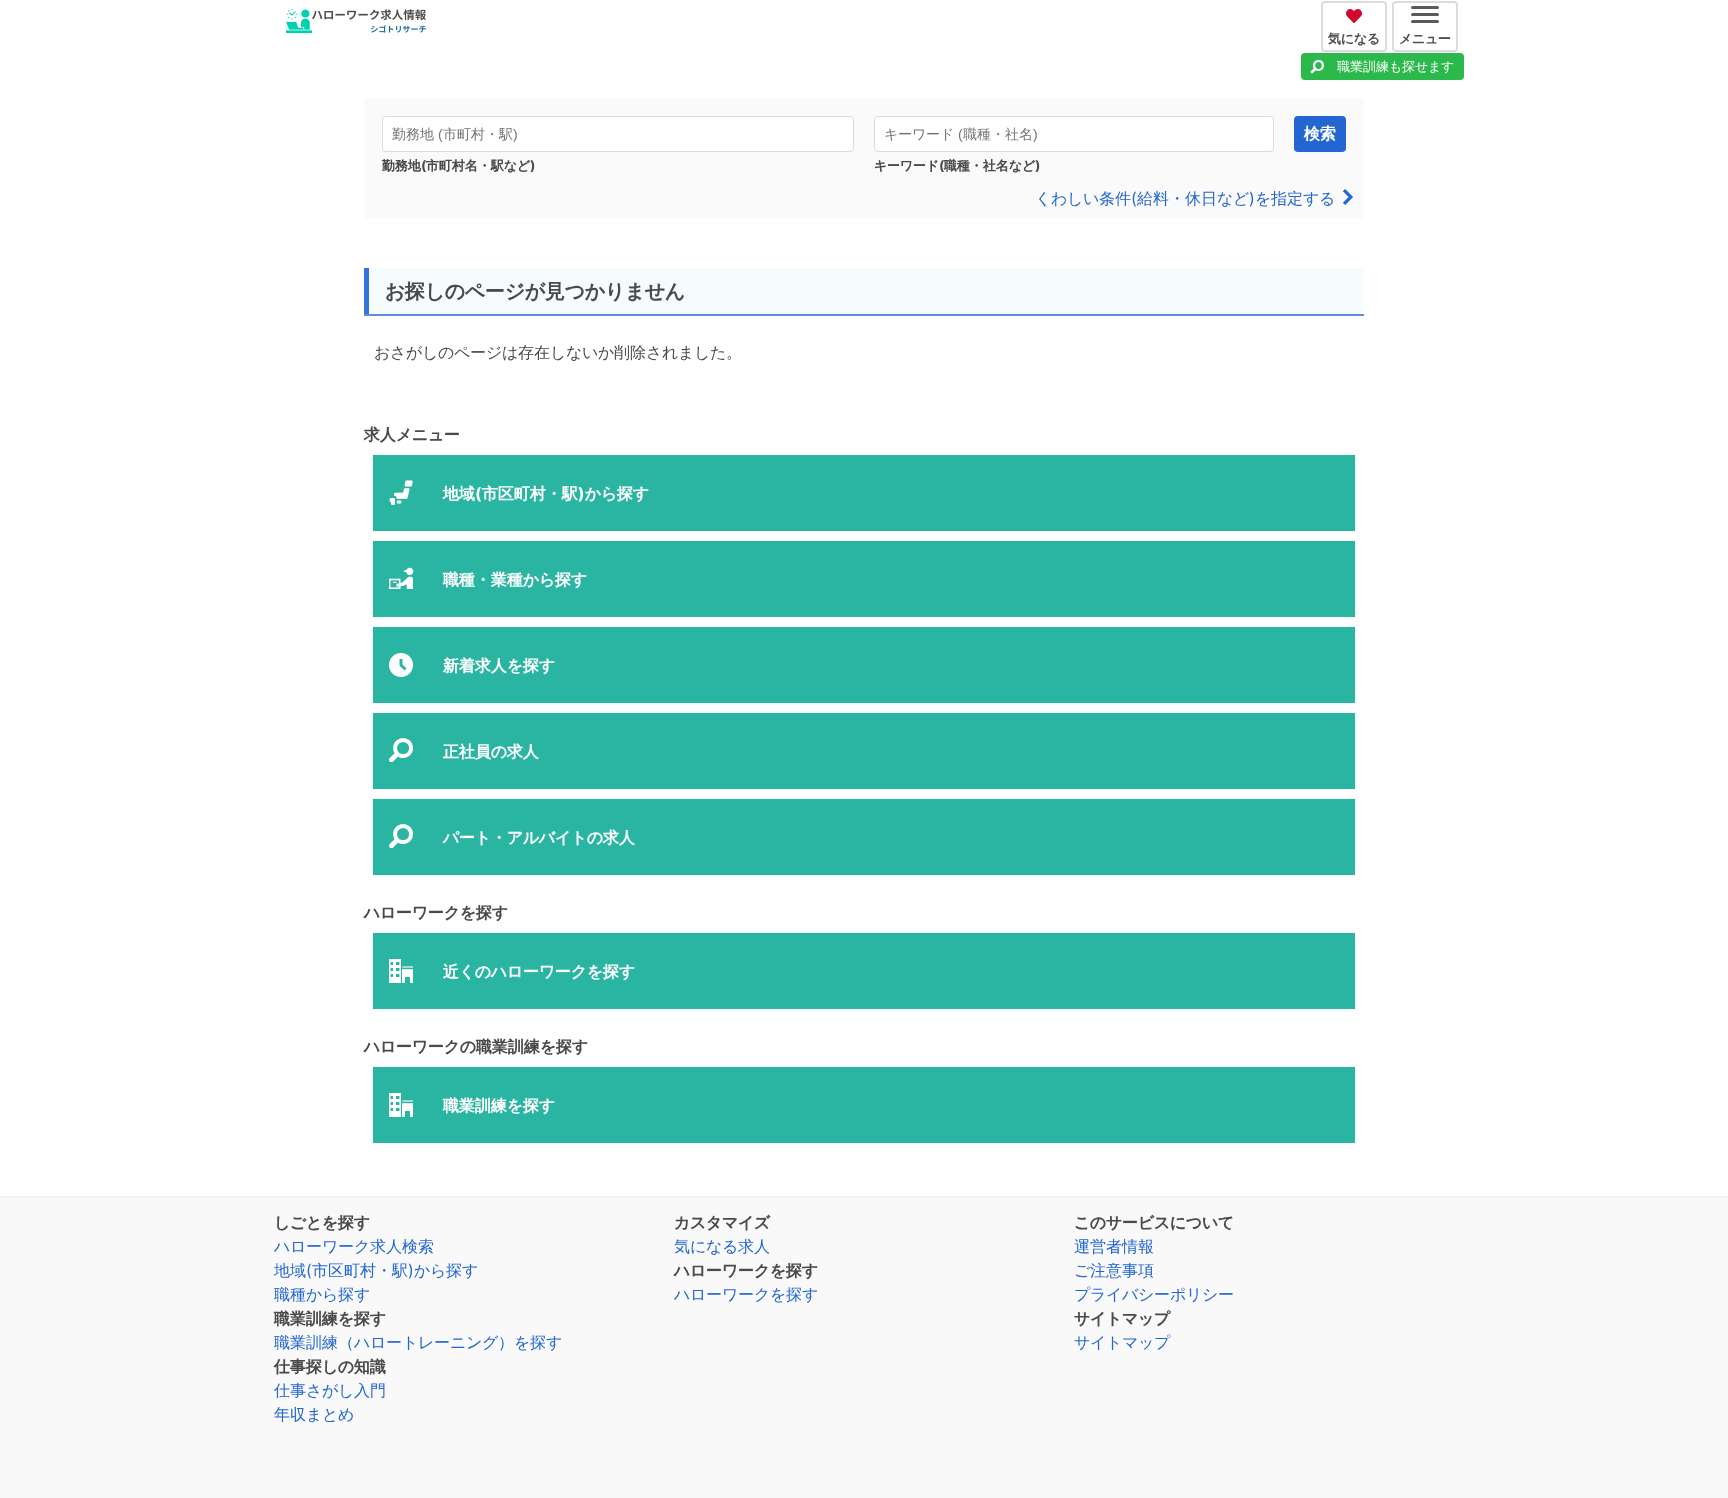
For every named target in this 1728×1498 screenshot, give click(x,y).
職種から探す (322, 1294)
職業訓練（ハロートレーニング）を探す (418, 1342)
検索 (1320, 133)
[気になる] (1356, 13)
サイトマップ (1122, 1342)
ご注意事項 (1114, 1270)
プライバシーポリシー (1154, 1294)
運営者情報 (1114, 1246)
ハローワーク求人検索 (354, 1246)
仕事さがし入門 (330, 1390)
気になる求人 (722, 1246)
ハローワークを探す (746, 1294)
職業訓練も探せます (1395, 66)
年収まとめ (314, 1414)
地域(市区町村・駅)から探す (376, 1270)
